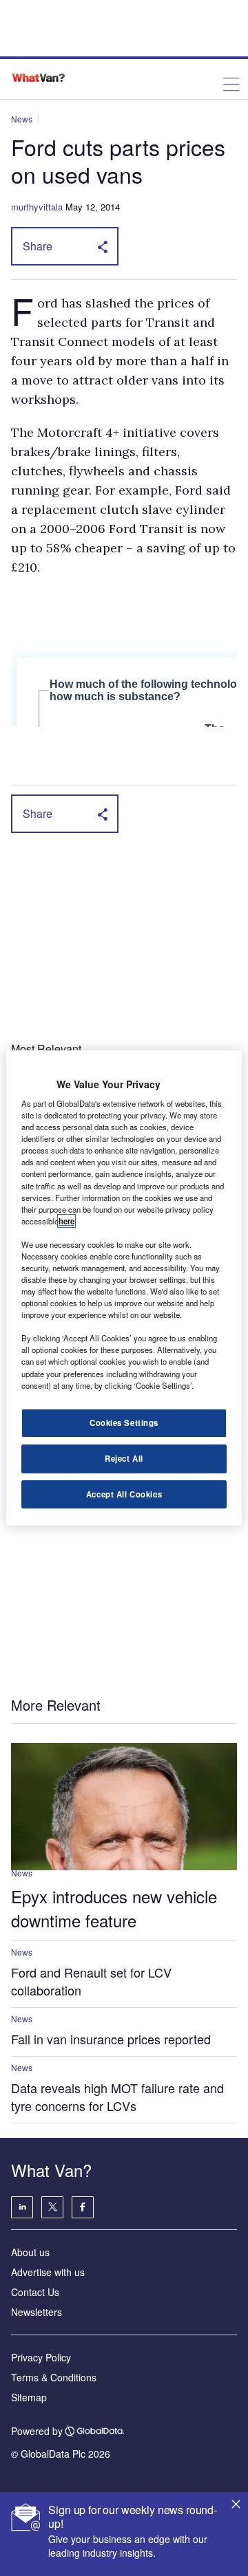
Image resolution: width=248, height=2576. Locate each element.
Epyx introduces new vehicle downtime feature (114, 1908)
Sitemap (29, 2397)
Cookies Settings (124, 1422)
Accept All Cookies (124, 1494)
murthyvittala (37, 207)
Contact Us (35, 2292)
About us (30, 2252)
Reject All (124, 1458)
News (22, 119)
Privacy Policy (41, 2357)
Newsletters (37, 2312)
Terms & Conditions (54, 2377)
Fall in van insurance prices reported (111, 2039)
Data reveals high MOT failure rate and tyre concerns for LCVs (117, 2097)
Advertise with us (48, 2272)
